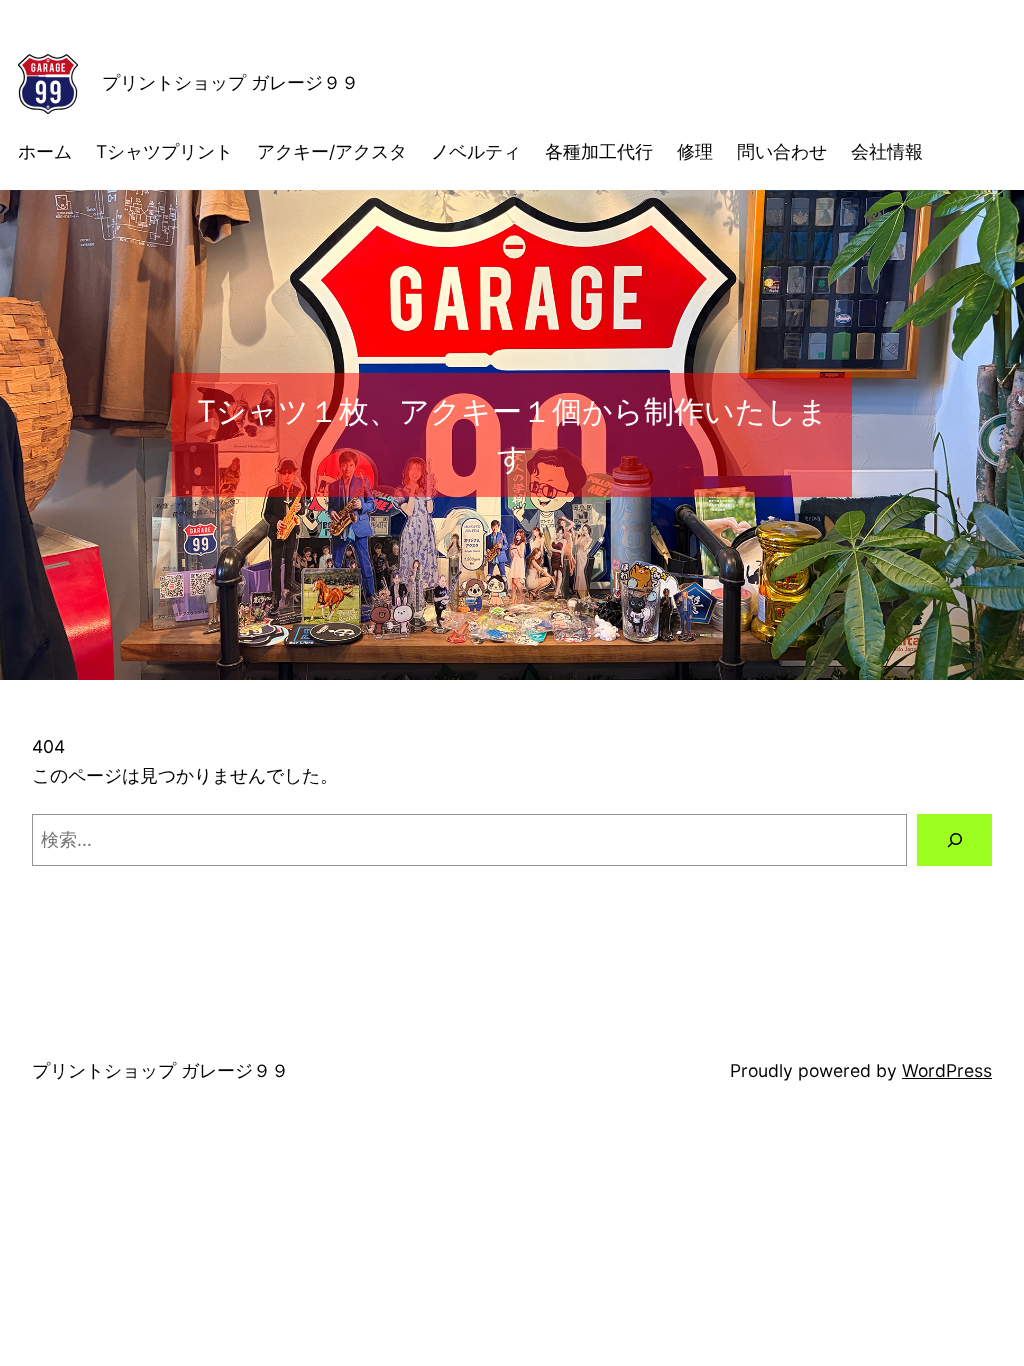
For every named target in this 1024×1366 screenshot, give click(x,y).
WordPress (947, 1070)
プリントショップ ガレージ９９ (230, 82)
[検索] (954, 839)
